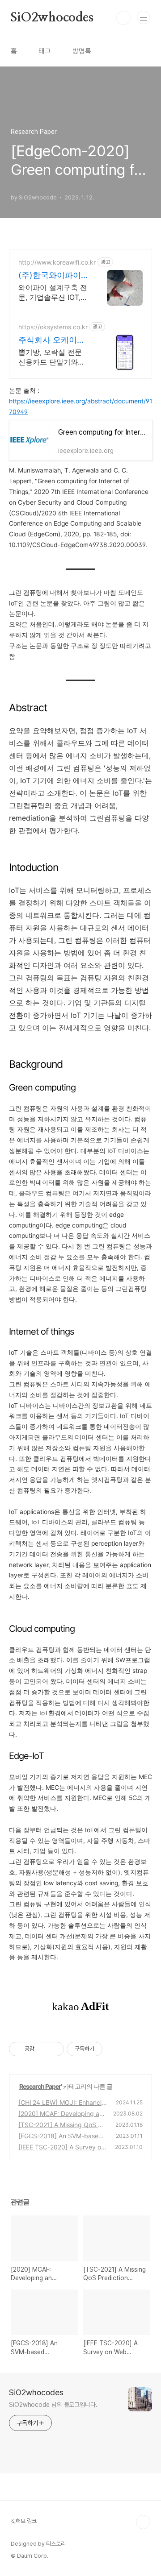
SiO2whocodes (52, 18)
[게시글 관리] (54, 2049)
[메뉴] (144, 17)
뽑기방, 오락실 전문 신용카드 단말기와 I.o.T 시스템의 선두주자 (53, 357)
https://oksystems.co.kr (53, 327)
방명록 (82, 51)
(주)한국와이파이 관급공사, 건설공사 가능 (53, 276)
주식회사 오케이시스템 (52, 340)
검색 (123, 18)
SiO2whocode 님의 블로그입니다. (53, 2405)
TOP (143, 2522)
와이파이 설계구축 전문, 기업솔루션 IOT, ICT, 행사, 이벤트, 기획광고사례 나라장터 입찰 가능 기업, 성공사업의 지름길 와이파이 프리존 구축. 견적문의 (53, 292)
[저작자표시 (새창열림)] (106, 2049)
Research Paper (40, 2086)
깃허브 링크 (24, 2521)
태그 (45, 51)
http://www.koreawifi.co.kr (57, 262)
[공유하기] (43, 2049)
